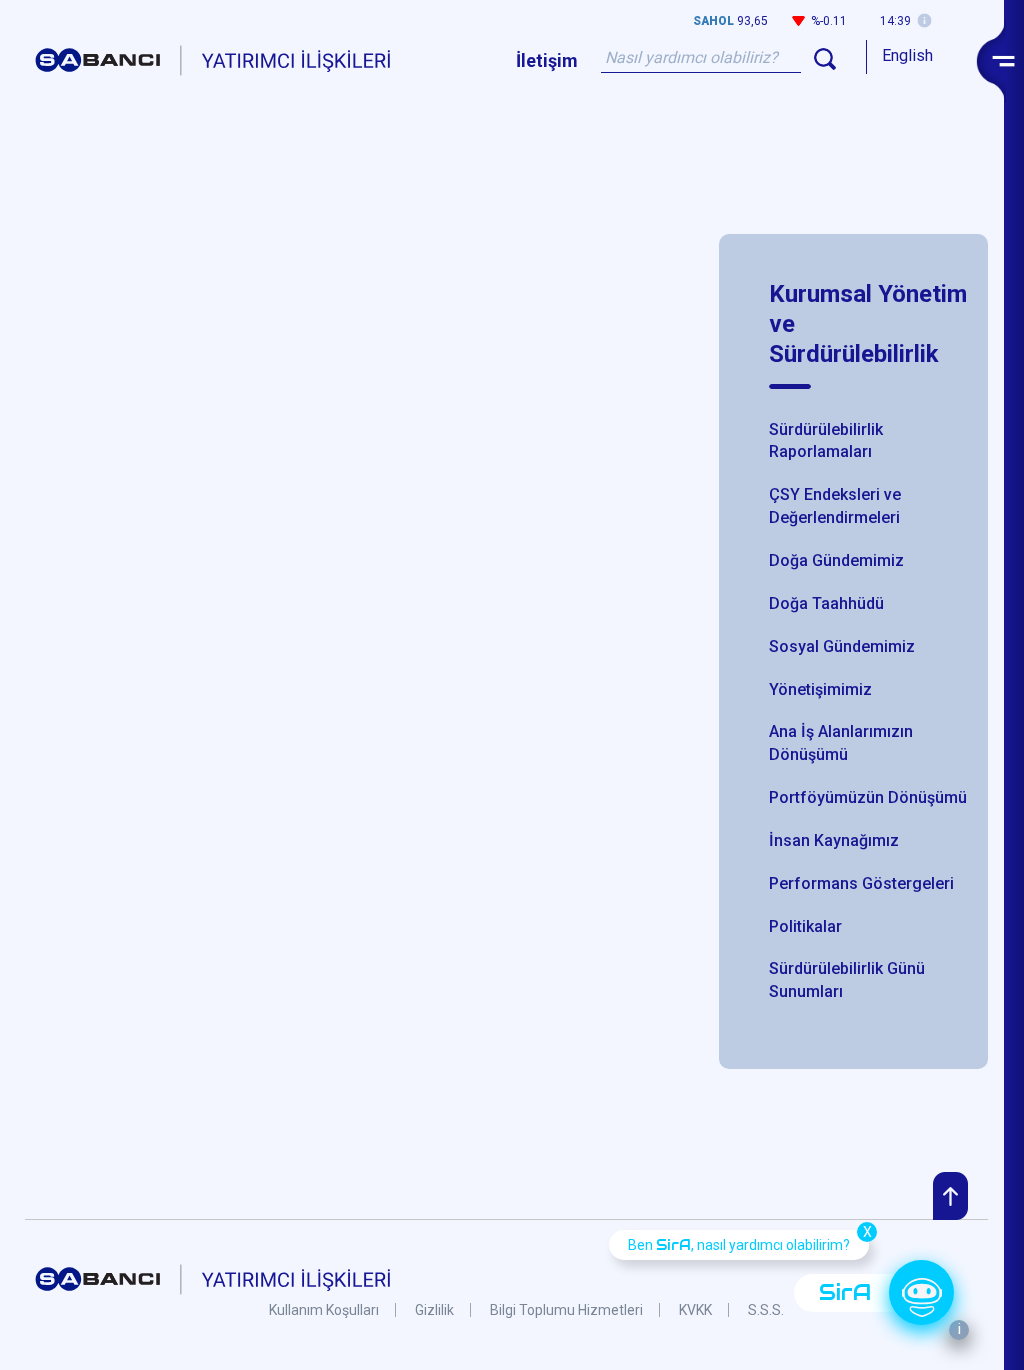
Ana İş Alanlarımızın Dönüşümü (841, 743)
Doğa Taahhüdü (826, 603)
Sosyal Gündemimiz (842, 646)
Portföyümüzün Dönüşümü (868, 797)
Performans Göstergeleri (861, 883)
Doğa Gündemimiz (836, 560)
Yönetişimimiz (820, 689)
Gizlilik (434, 1310)
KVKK (695, 1310)
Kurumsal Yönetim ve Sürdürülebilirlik (868, 324)
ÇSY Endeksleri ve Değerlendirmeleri (835, 506)
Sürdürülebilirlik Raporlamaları (826, 441)
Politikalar (805, 926)
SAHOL (713, 21)
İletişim (547, 60)
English (907, 55)
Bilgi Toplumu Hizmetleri (566, 1310)
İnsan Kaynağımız (834, 840)
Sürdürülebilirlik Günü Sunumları (847, 980)
